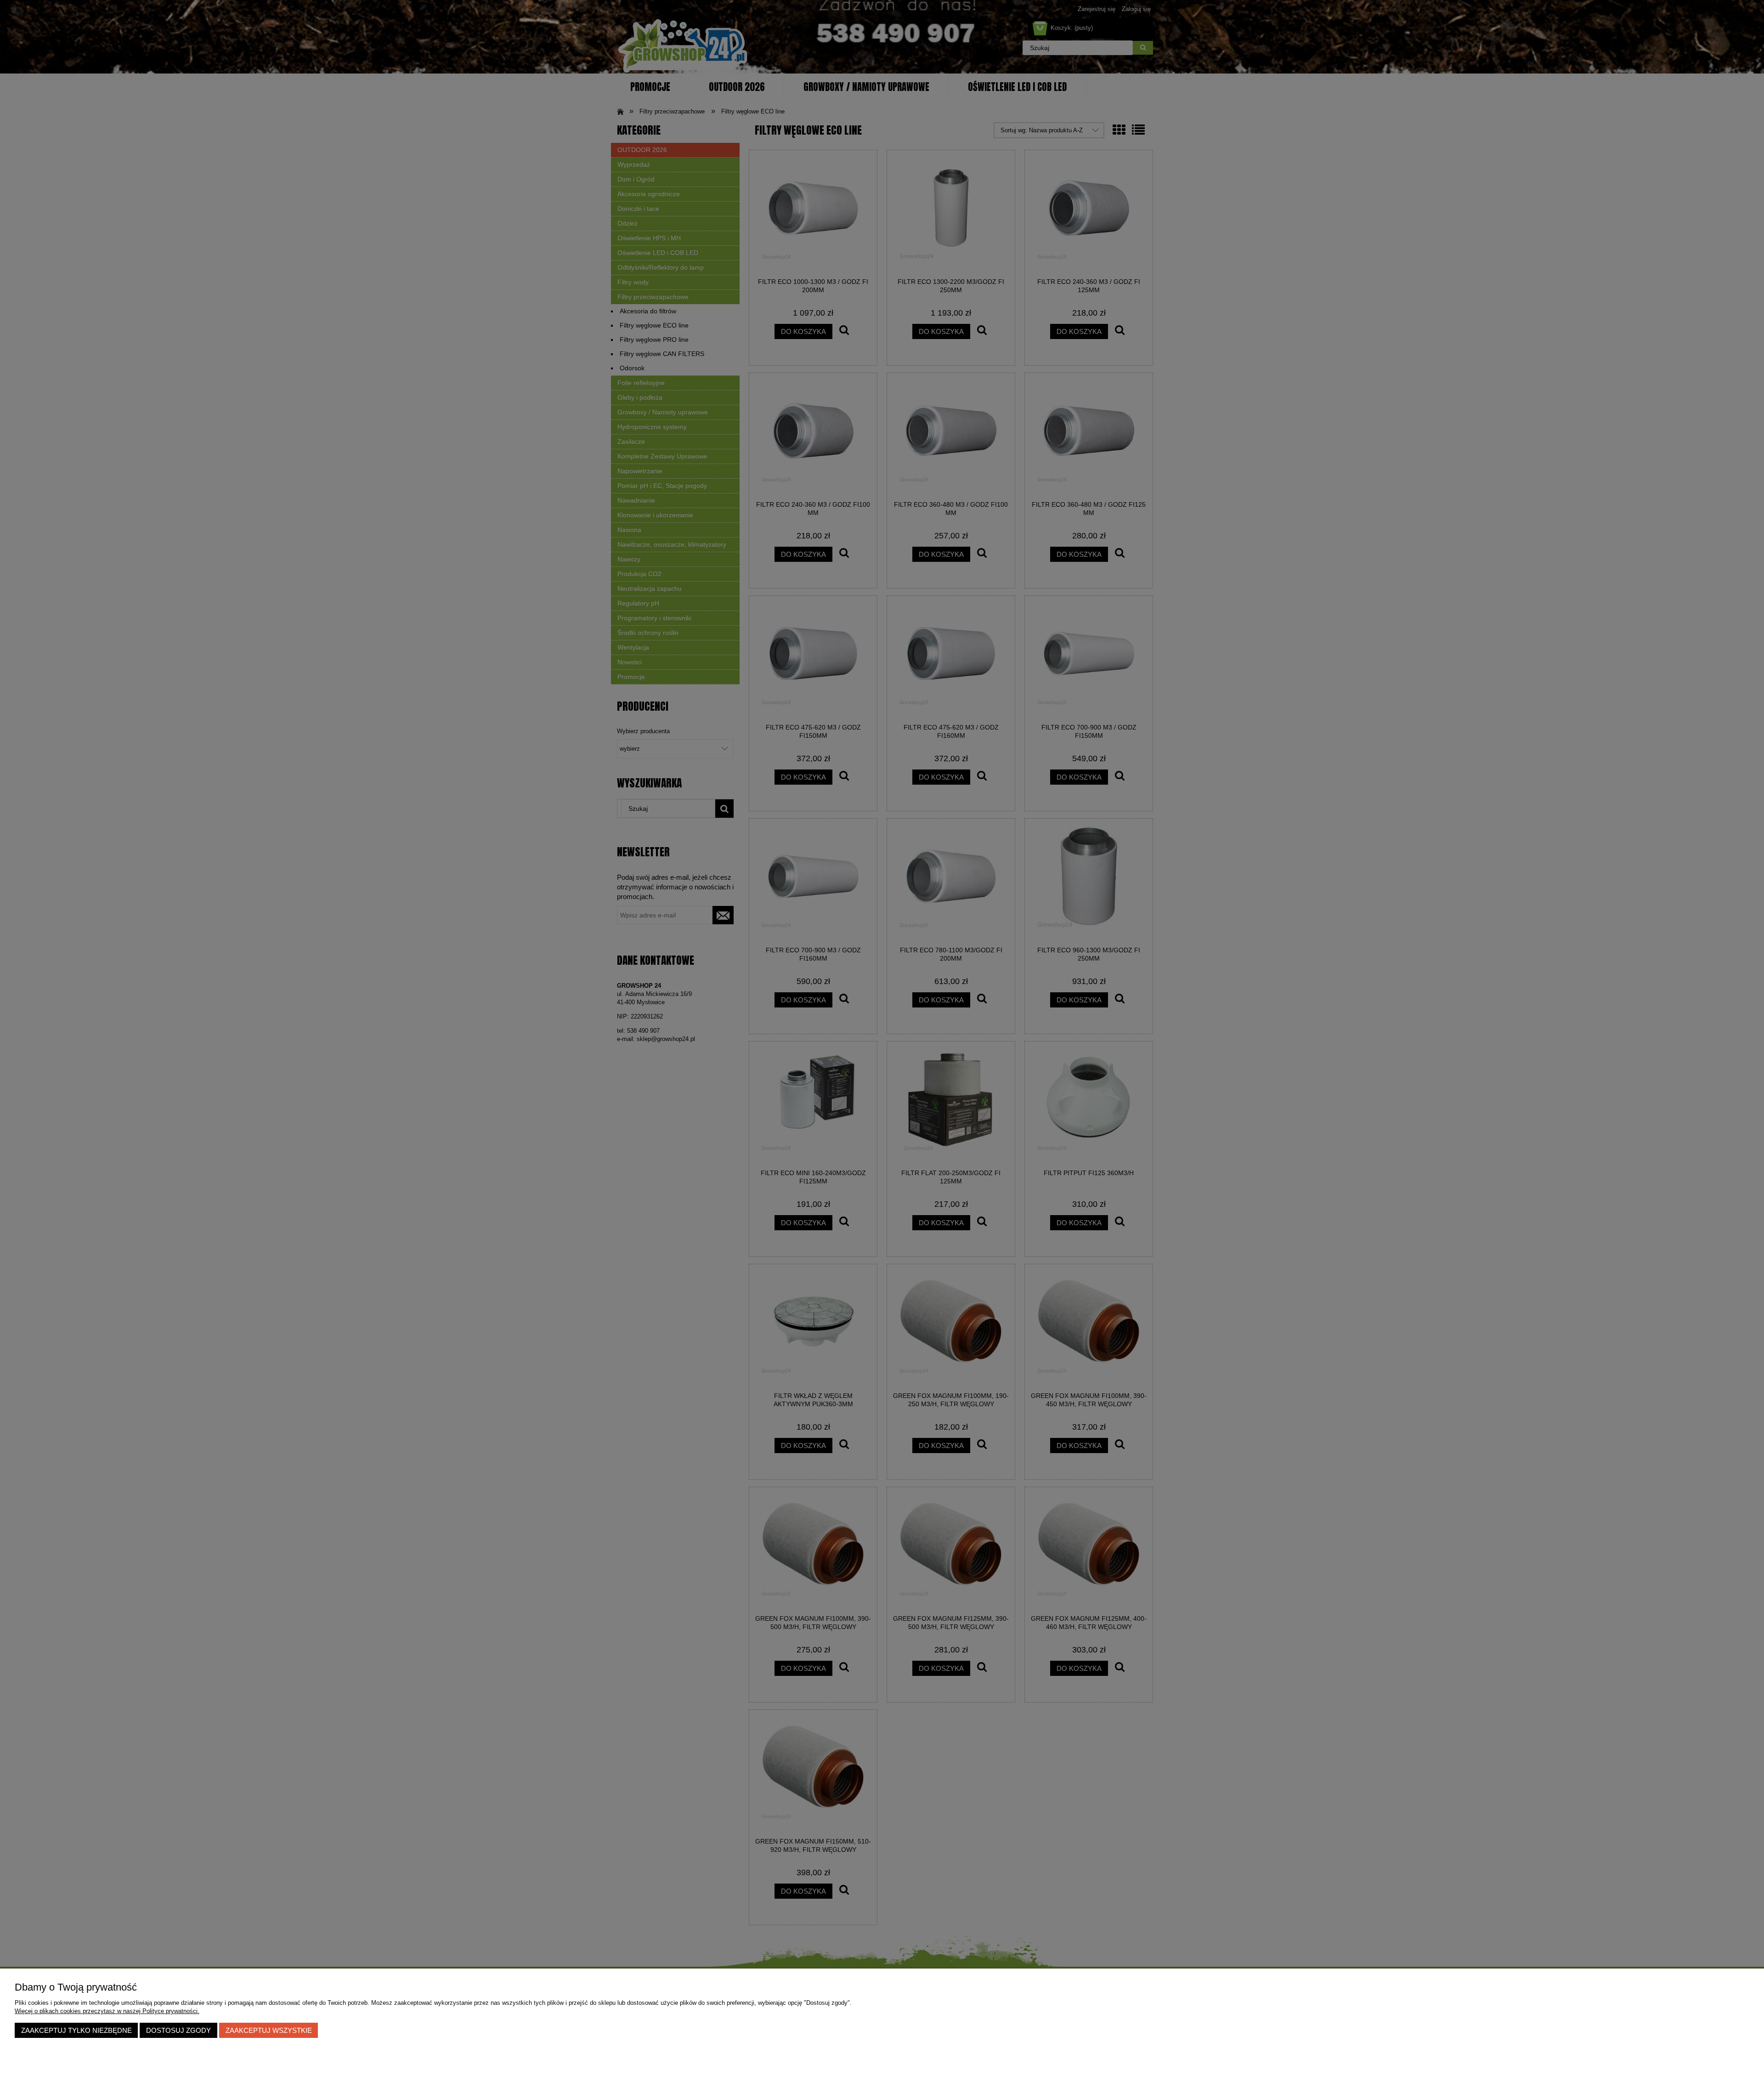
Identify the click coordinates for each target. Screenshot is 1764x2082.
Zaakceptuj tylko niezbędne (76, 2030)
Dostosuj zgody (178, 2030)
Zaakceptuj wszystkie (269, 2030)
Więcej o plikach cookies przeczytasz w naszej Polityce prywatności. (107, 2011)
